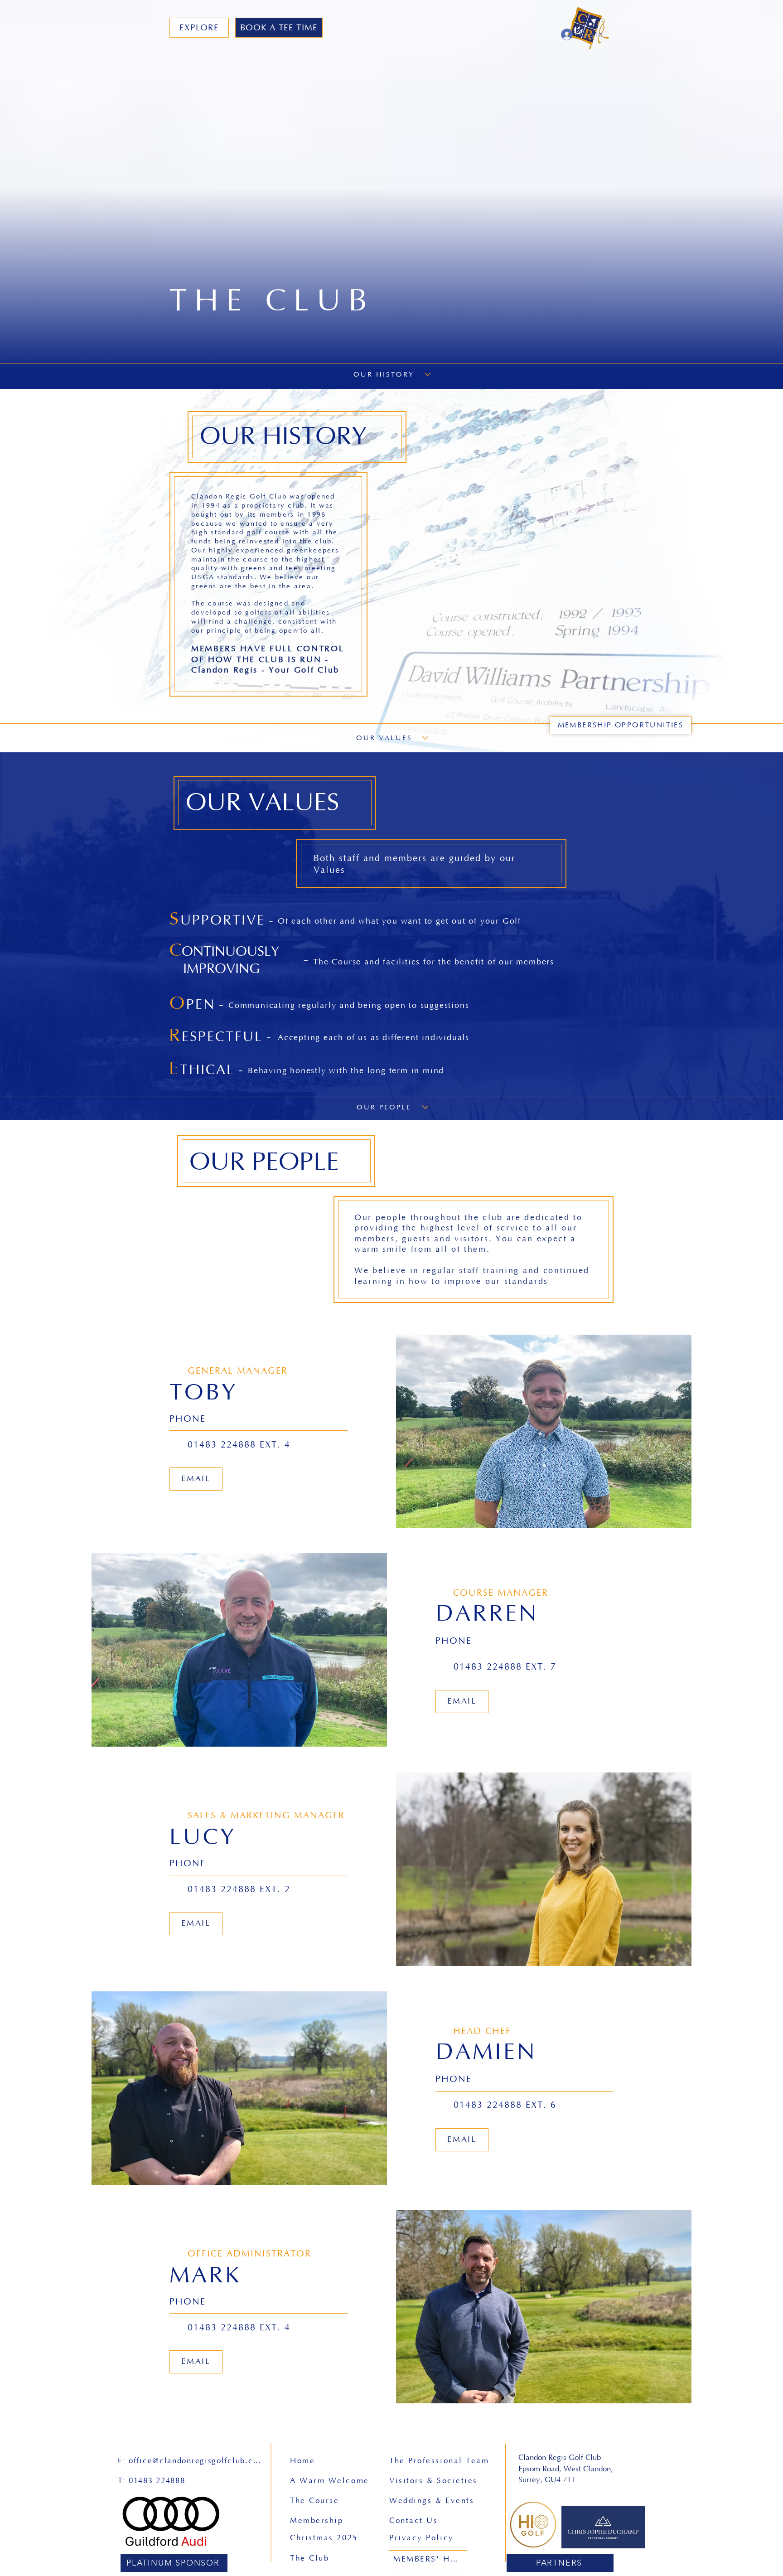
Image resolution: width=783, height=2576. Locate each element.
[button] (199, 28)
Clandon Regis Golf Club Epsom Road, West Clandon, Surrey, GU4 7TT (568, 2469)
